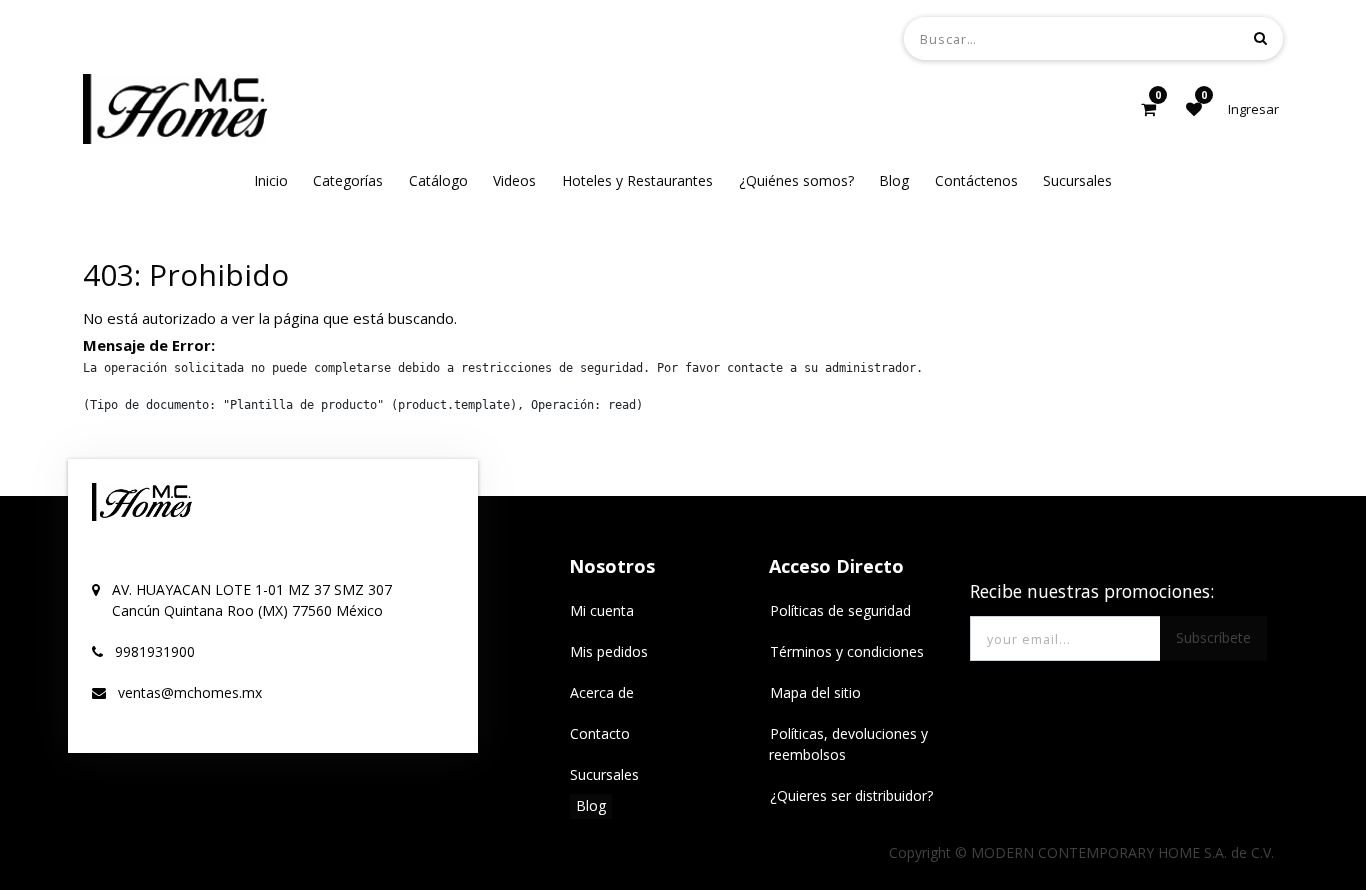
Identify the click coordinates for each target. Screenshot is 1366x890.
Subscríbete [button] (1213, 637)
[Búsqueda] (1260, 37)
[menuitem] (271, 180)
